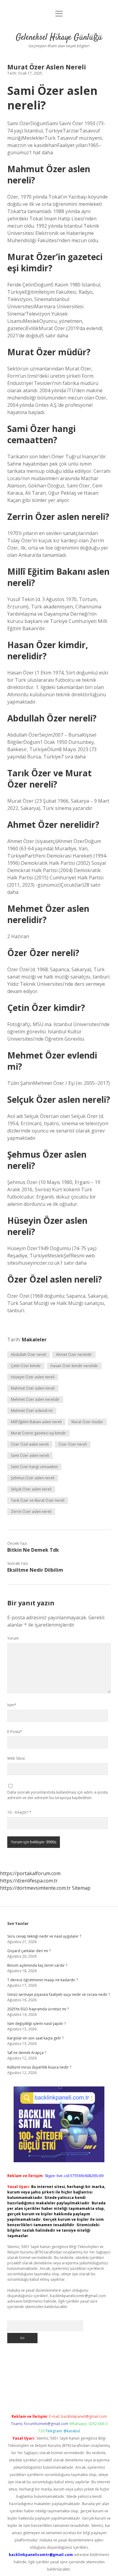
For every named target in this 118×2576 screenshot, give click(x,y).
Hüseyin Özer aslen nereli (33, 1377)
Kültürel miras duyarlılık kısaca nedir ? (39, 2067)
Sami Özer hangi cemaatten (34, 1467)
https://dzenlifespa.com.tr (29, 1881)
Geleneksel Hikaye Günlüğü (59, 38)
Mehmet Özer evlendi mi (32, 1411)
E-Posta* (15, 1732)
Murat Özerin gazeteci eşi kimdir (38, 1433)
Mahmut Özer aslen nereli (33, 1388)
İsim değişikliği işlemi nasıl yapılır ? (36, 2024)
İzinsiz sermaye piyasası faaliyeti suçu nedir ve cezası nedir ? (59, 1994)
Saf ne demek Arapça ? (27, 2053)
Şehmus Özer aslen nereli (33, 1478)
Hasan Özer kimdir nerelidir (74, 1366)
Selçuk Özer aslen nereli (31, 1489)
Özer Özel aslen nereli (30, 1444)
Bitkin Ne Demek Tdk (33, 1550)
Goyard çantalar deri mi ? (29, 1951)
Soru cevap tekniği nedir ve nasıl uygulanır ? (44, 1936)
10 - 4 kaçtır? (19, 1812)
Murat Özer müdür (87, 1422)
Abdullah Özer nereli (29, 1355)
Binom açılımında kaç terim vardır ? (37, 1965)
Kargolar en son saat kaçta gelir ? (35, 2038)
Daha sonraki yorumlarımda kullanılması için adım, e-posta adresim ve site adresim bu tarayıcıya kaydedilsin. (57, 1795)
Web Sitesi (16, 1758)
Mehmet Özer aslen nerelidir (35, 1399)
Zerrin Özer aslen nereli (31, 1512)
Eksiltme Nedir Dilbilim (35, 1570)
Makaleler (34, 1340)
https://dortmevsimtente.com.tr (35, 1888)
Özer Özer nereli (73, 1444)
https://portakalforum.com (30, 1873)
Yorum (13, 1638)
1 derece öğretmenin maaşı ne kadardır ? (43, 1980)
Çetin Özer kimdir (26, 1366)
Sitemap (81, 1888)
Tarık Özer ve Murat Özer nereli (38, 1500)
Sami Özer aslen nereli (30, 1455)
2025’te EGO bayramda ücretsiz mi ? (38, 2009)
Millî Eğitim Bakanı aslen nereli (36, 1422)
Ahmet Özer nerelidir (74, 1355)
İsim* (12, 1705)
